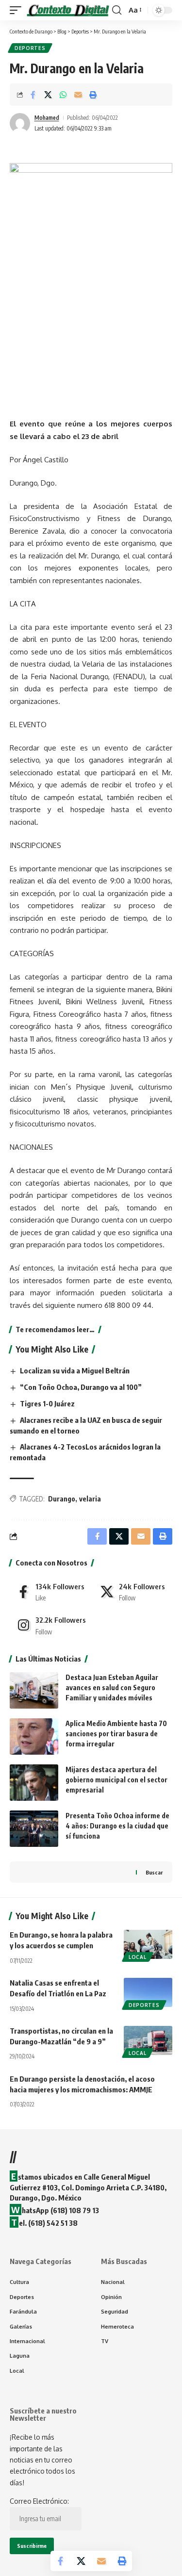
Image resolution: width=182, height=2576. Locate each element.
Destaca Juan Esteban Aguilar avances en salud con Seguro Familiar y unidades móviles (112, 1687)
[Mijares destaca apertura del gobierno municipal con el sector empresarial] (34, 1783)
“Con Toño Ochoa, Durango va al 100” (81, 1387)
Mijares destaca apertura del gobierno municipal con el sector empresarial (116, 1780)
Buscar (154, 1872)
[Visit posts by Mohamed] (20, 123)
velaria (90, 1499)
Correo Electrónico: (39, 2501)
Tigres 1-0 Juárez (47, 1403)
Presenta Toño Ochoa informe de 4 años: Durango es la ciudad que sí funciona (117, 1826)
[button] (18, 10)
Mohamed (47, 118)
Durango (62, 1499)
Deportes (30, 48)
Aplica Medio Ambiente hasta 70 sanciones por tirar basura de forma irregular (116, 1734)
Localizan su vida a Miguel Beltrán (75, 1370)
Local (138, 1957)
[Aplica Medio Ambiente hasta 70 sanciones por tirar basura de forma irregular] (34, 1736)
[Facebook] (50, 1592)
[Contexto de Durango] (68, 10)
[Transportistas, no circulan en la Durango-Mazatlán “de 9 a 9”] (148, 2040)
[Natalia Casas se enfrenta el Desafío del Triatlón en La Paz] (148, 1992)
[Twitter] (133, 1592)
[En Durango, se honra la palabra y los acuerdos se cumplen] (148, 1944)
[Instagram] (50, 1625)
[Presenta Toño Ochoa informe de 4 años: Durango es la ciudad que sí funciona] (34, 1829)
